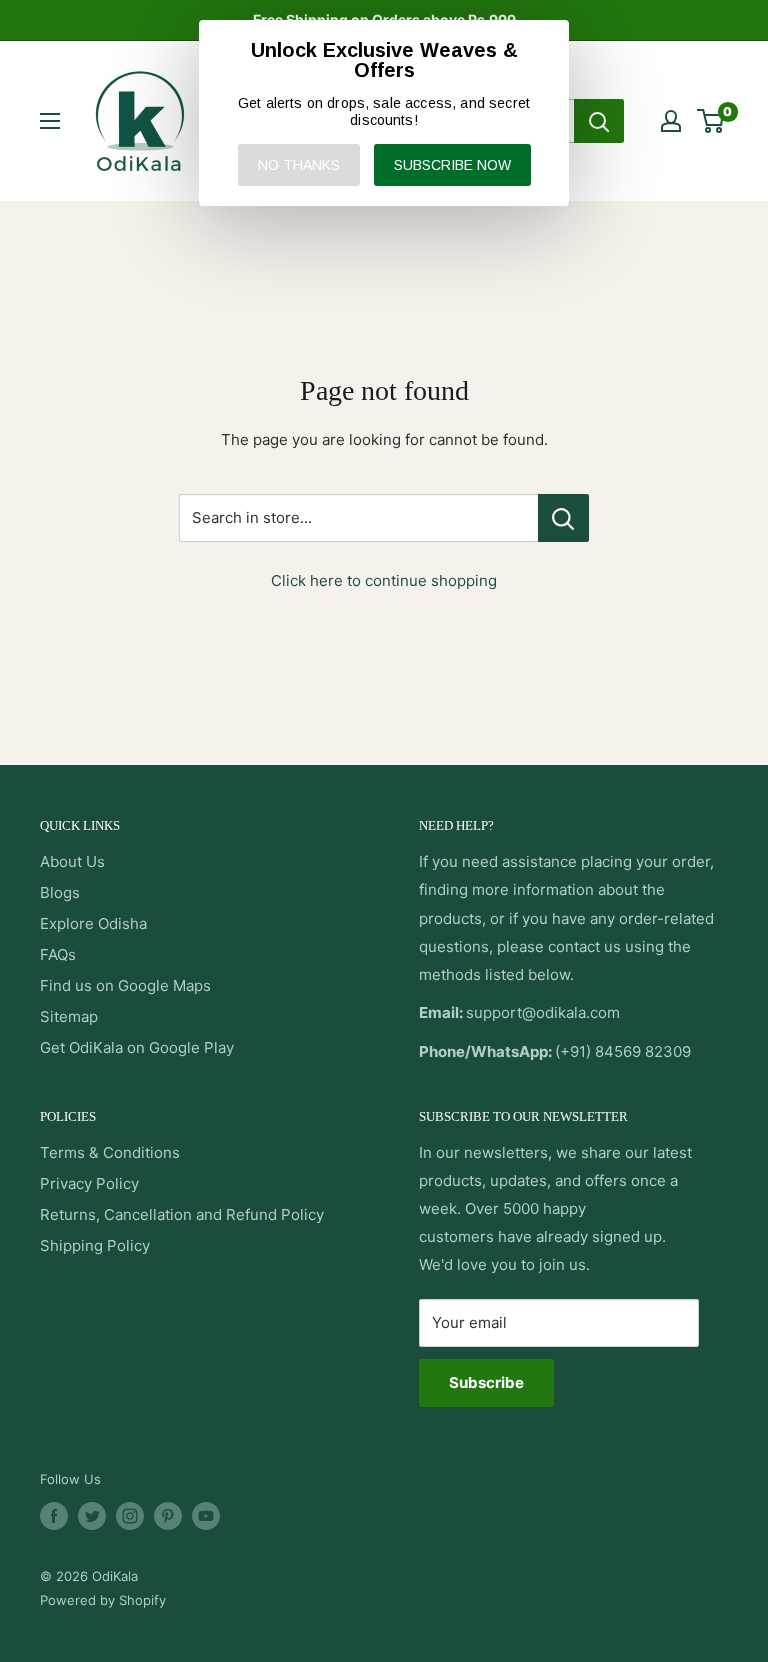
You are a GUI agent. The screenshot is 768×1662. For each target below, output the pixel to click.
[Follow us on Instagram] (130, 1516)
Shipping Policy (95, 1245)
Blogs (60, 892)
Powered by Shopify (103, 1600)
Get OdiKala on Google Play (137, 1047)
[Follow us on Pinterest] (168, 1516)
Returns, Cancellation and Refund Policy (182, 1214)
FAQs (58, 954)
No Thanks (299, 165)
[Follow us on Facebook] (54, 1516)
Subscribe (486, 1382)
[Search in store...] (563, 518)
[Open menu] (50, 121)
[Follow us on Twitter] (92, 1516)
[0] (711, 121)
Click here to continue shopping (384, 580)
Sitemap (69, 1016)
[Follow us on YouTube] (206, 1516)
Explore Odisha (93, 923)
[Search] (599, 121)
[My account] (671, 121)
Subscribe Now (452, 165)
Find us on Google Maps (125, 985)
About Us (72, 861)
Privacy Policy (89, 1183)
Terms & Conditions (110, 1152)
